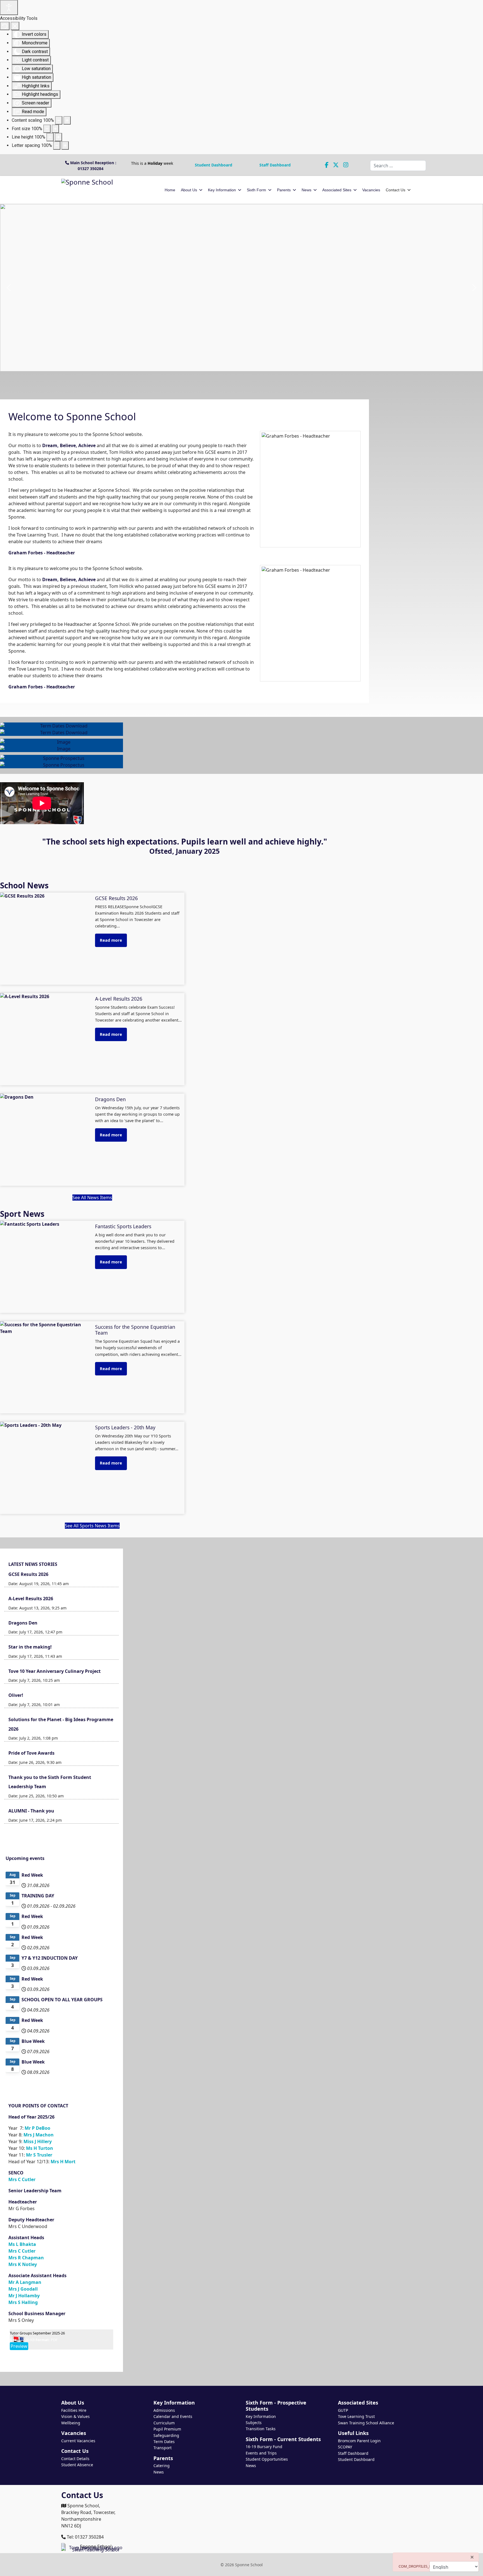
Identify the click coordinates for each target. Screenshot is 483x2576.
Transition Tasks (261, 2429)
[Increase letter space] (65, 146)
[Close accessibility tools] (15, 26)
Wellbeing (71, 2423)
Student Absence (77, 2465)
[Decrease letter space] (57, 146)
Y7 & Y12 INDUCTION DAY (50, 1958)
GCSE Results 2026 (28, 1574)
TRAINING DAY (38, 1896)
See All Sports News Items (92, 1526)
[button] (9, 288)
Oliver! (16, 1695)
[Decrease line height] (50, 137)
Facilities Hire (74, 2410)
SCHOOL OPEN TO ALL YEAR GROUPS (62, 2000)
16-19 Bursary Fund (264, 2447)
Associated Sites (337, 190)
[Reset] (5, 26)
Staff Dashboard (275, 165)
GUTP (343, 2410)
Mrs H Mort (63, 2162)
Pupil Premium (167, 2429)
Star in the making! (30, 1647)
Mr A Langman (25, 2282)
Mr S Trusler (39, 2155)
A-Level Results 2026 (31, 1599)
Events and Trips (261, 2453)
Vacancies (371, 190)
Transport (163, 2448)
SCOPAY (345, 2447)
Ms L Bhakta (22, 2244)
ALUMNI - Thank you (31, 1811)
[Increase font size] (55, 129)
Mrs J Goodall (23, 2289)
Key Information (222, 190)
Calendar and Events (173, 2416)
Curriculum (164, 2423)
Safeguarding (166, 2435)
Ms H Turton (40, 2148)
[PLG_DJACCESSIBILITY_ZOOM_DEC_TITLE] (59, 120)
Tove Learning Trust (356, 2416)
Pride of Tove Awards (31, 1753)
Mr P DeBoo (37, 2128)
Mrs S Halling (23, 2302)
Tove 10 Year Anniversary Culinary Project (55, 1671)
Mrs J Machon (39, 2135)
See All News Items (92, 1198)
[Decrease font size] (47, 129)
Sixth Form (256, 190)
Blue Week (33, 2041)
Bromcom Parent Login (359, 2441)
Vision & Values (75, 2416)
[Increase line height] (58, 137)
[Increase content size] (67, 120)
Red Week (32, 1875)
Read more (111, 940)
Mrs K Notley (23, 2264)
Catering (162, 2466)
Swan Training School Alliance (366, 2423)
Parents (284, 190)
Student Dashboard (214, 165)
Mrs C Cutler (22, 2179)
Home (170, 190)
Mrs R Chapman (26, 2258)
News (306, 190)
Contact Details (75, 2459)
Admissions (164, 2410)
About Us (189, 190)
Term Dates (164, 2442)
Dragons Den (23, 1623)
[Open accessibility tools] (9, 8)
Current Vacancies (78, 2441)
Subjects (254, 2423)
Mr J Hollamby (24, 2296)
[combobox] (398, 166)
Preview (19, 2346)
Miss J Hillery (38, 2141)
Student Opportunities (267, 2459)
